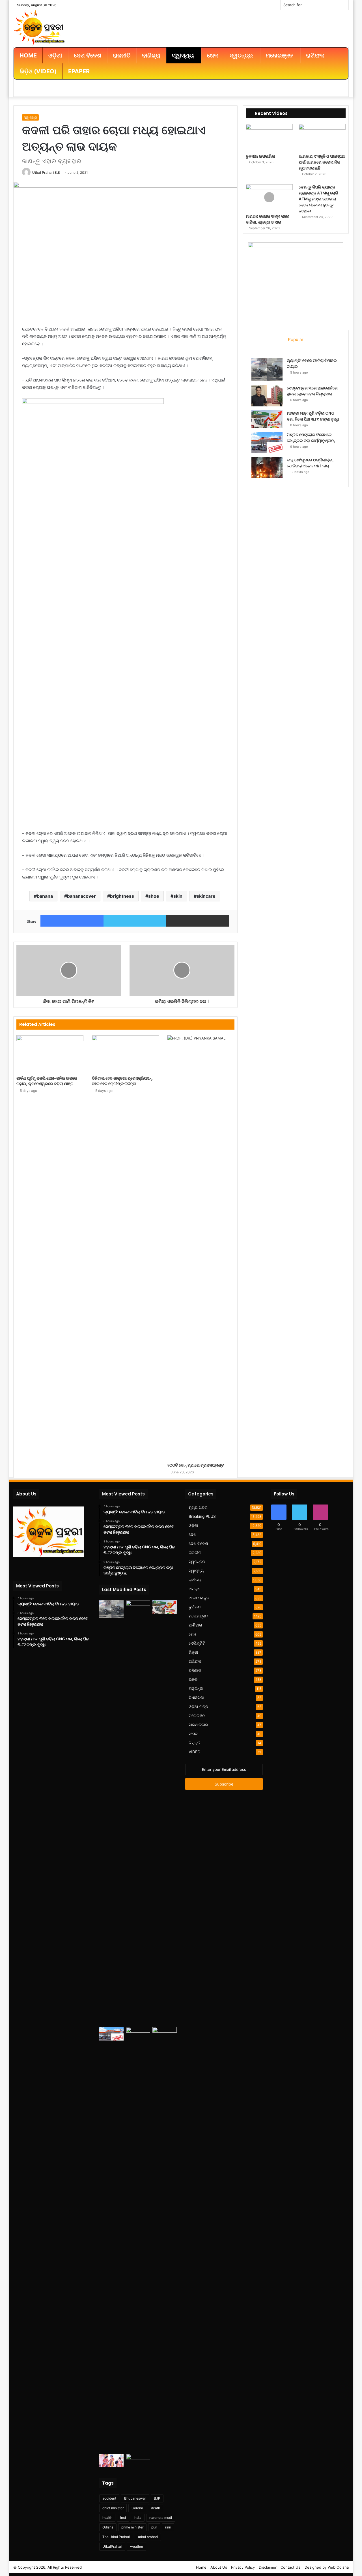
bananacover (81, 896)
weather (137, 2546)
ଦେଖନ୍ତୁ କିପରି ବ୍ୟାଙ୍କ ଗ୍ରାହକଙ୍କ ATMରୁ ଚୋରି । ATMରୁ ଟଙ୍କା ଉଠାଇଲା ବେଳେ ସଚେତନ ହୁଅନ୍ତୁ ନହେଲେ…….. (319, 199)
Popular (296, 339)
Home (201, 2567)
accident (109, 2498)
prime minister (132, 2527)
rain (168, 2527)
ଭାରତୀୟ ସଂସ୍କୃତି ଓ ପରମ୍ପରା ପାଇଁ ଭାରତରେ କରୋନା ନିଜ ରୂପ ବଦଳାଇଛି (322, 162)
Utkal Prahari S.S (46, 172)
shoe (154, 896)
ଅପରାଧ (194, 1589)
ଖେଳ (192, 1634)
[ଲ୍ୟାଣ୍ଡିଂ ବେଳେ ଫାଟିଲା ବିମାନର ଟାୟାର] (267, 369)
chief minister (113, 2508)
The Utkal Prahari (116, 2537)
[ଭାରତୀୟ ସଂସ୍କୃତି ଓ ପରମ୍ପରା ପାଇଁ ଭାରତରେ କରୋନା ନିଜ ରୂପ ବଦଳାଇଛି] (322, 137)
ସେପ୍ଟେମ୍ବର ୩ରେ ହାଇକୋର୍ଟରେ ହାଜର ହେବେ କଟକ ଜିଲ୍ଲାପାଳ (312, 391)
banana (45, 896)
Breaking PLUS (202, 1516)
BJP (157, 2498)
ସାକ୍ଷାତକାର (198, 1725)
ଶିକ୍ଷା (193, 1652)
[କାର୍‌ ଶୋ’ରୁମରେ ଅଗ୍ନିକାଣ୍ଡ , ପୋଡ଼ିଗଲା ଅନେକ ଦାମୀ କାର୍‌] (267, 468)
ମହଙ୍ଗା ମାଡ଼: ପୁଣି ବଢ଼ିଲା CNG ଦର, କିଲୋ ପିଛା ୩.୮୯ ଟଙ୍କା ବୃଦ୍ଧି (313, 416)
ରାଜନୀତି (195, 1553)
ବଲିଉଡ (195, 1670)
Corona (137, 2508)
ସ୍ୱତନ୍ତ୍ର (197, 1562)
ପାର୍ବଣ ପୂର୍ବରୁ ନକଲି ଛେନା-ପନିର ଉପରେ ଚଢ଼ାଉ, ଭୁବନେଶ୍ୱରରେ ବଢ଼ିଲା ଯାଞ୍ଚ (47, 1081)
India (138, 2518)
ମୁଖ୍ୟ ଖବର (198, 1507)
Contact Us (290, 2567)
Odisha (108, 2527)
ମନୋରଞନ (197, 1716)
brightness (122, 896)
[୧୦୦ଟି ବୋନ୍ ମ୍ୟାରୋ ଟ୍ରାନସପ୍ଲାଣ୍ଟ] (201, 1248)
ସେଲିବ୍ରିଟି (197, 1643)
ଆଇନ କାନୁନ (199, 1598)
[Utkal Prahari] (39, 27)
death (156, 2508)
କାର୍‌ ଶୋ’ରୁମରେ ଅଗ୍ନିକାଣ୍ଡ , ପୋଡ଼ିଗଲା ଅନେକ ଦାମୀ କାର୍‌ (310, 463)
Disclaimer (268, 2567)
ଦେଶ (192, 1535)
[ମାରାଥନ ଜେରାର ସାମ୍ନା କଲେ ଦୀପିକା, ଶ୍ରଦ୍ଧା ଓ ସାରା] (269, 198)
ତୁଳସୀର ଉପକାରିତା (260, 156)
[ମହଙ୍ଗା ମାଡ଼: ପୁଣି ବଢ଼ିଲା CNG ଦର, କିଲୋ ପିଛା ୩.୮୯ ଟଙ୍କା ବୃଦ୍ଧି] (267, 419)
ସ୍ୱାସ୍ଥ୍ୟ (30, 117)
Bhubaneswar (135, 2498)
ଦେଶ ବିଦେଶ (198, 1544)
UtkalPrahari (112, 2546)
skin (178, 896)
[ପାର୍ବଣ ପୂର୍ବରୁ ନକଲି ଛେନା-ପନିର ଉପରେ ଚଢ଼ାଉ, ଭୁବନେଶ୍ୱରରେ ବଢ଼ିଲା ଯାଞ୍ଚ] (50, 1054)
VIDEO (194, 1752)
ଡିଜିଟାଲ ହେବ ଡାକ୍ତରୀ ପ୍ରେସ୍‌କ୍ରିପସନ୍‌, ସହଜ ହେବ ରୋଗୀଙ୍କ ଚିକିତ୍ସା (122, 1081)
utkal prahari (148, 2537)
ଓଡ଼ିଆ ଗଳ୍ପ (198, 1707)
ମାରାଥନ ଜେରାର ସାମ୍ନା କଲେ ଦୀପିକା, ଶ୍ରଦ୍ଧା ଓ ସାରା (268, 219)
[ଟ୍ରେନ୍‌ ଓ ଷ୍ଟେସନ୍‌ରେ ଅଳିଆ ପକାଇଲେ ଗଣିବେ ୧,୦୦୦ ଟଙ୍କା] (138, 2461)
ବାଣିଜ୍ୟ (195, 1580)
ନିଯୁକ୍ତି (194, 1743)
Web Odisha (338, 2567)
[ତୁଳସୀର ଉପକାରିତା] (269, 137)
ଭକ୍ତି (193, 1679)
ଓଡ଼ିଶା (193, 1525)
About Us (219, 2567)
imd (123, 2518)
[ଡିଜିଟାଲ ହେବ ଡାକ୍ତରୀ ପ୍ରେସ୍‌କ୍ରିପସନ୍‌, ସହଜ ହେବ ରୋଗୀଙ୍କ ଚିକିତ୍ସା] (125, 1054)
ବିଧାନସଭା (196, 1698)
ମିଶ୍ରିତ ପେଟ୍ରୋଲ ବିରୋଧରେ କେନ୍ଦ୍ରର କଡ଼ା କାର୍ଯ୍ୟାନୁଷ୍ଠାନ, (311, 438)
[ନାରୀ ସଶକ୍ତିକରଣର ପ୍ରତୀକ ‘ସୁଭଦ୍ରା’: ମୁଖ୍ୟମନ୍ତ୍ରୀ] (111, 2461)
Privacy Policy (243, 2567)
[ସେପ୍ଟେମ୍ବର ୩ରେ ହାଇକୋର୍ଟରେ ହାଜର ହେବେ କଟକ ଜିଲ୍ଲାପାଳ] (267, 396)
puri (154, 2527)
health (107, 2518)
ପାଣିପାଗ (195, 1625)
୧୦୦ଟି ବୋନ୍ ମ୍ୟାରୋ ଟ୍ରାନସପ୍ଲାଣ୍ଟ (196, 1465)
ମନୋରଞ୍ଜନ (198, 1616)
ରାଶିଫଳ (195, 1661)
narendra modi (161, 2518)
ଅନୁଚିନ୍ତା (196, 1688)
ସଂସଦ (193, 1734)
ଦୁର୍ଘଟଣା (195, 1607)
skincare (206, 896)
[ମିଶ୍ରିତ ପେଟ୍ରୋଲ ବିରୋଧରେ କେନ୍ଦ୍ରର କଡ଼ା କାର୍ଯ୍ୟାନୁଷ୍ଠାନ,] (267, 442)
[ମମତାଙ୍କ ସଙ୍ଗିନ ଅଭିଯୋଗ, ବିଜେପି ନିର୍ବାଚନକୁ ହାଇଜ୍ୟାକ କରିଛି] (165, 2239)
